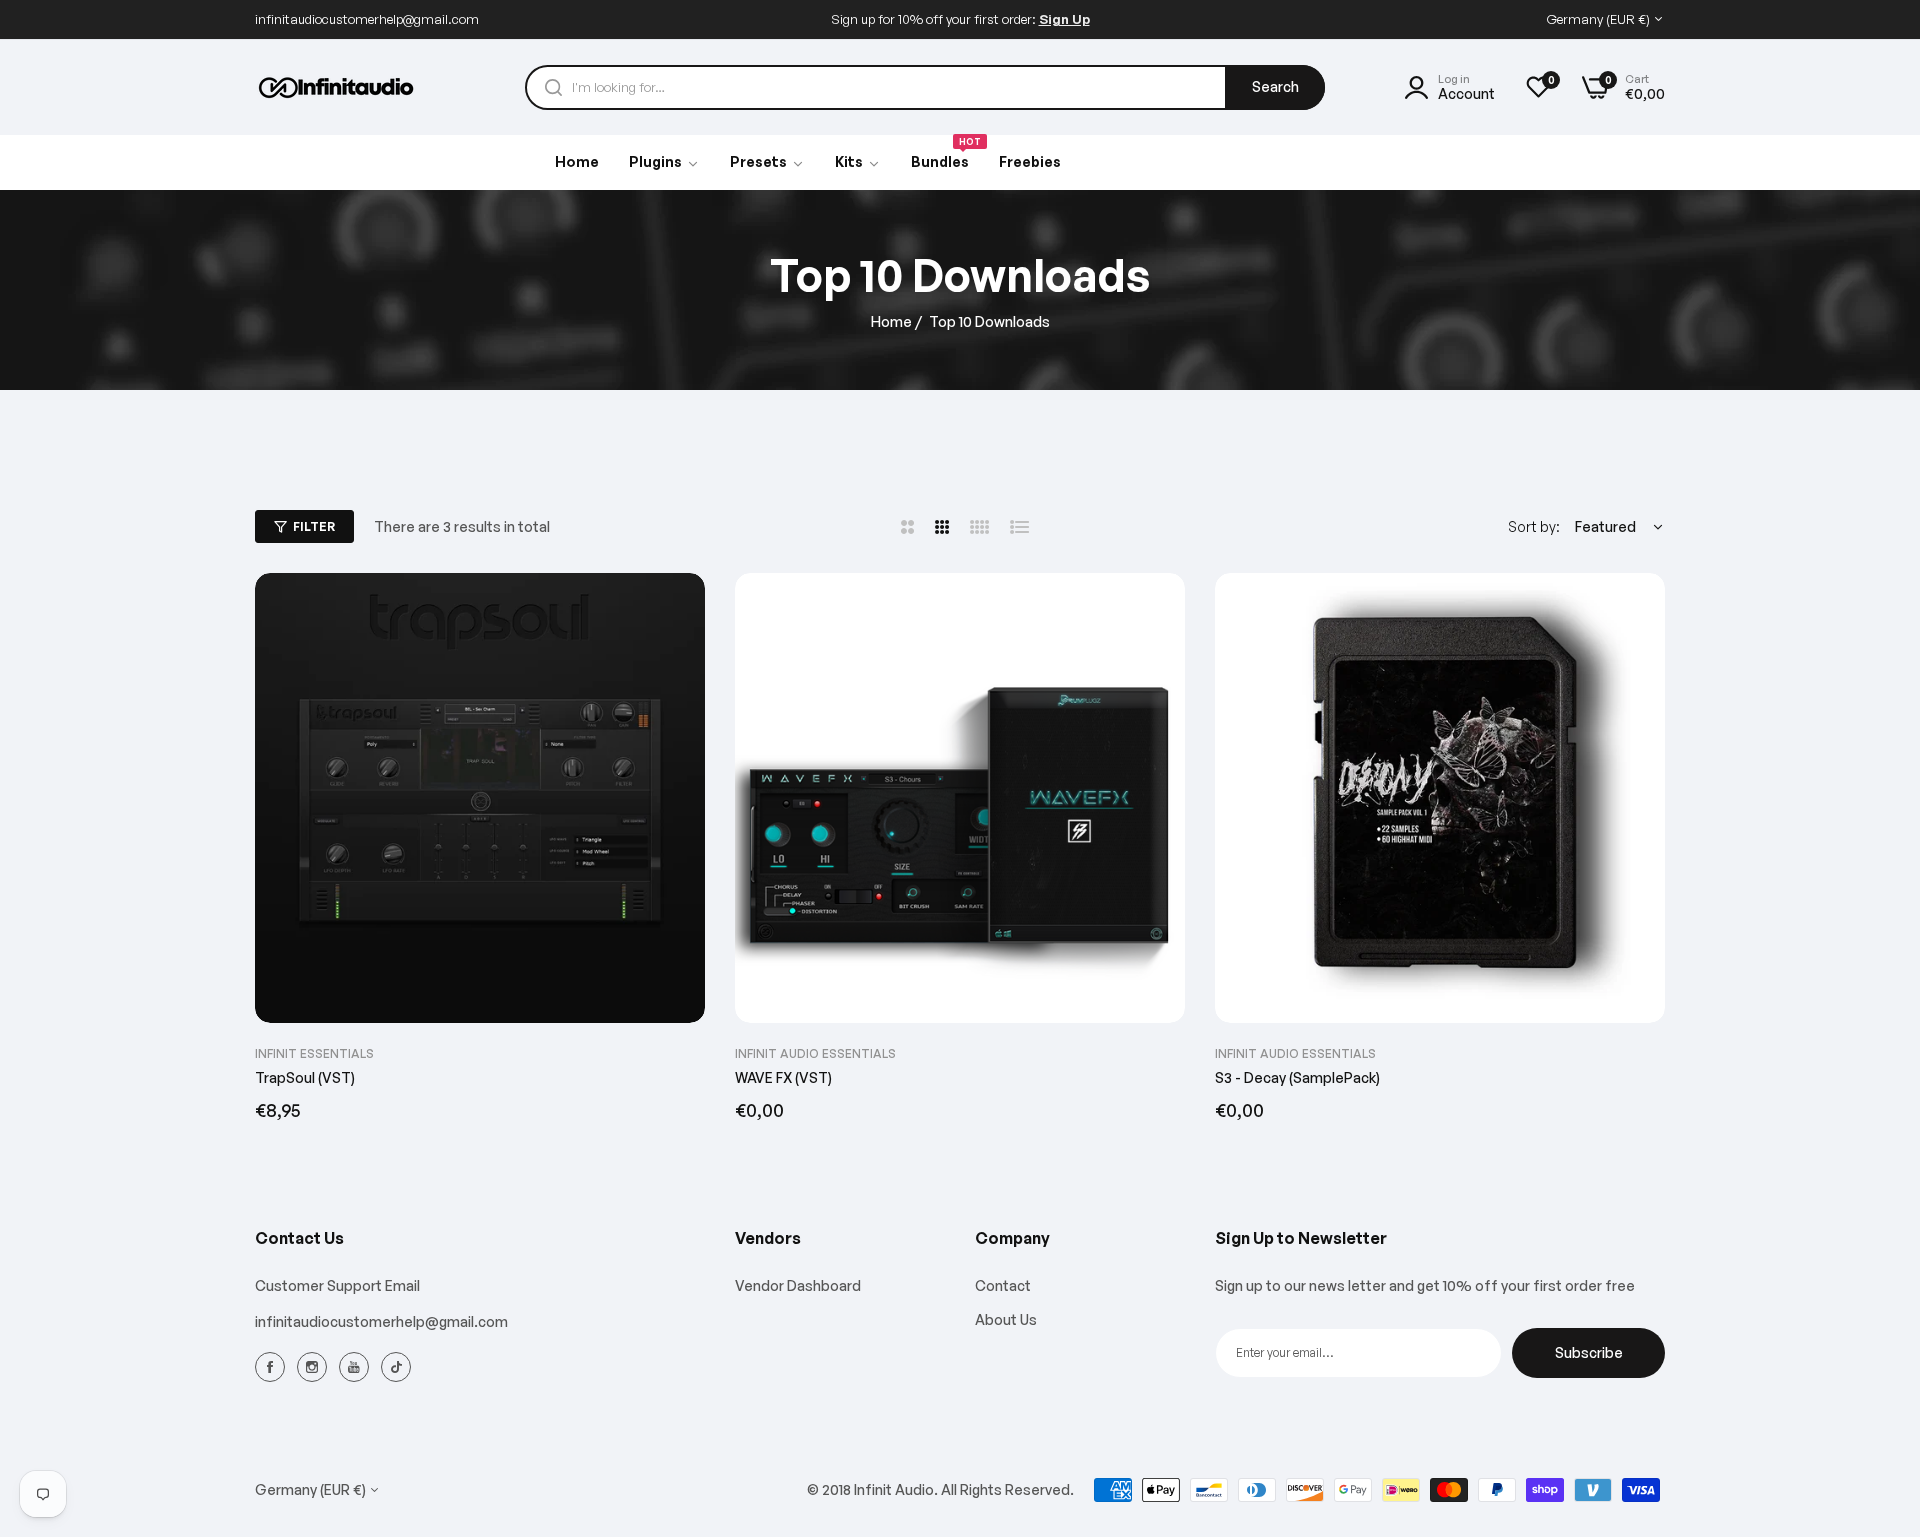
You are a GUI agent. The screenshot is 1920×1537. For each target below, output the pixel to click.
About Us (1006, 1319)
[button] (682, 610)
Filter (314, 526)
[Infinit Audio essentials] (337, 87)
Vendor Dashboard (798, 1285)
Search (1275, 86)
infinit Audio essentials (815, 1053)
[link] (767, 163)
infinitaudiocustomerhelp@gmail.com (381, 1321)
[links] (273, 1366)
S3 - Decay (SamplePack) (1297, 1077)
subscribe (1589, 1352)
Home (891, 321)
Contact (1003, 1285)
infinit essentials (314, 1053)
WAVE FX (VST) (783, 1077)
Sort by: (1534, 526)
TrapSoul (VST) (305, 1077)
